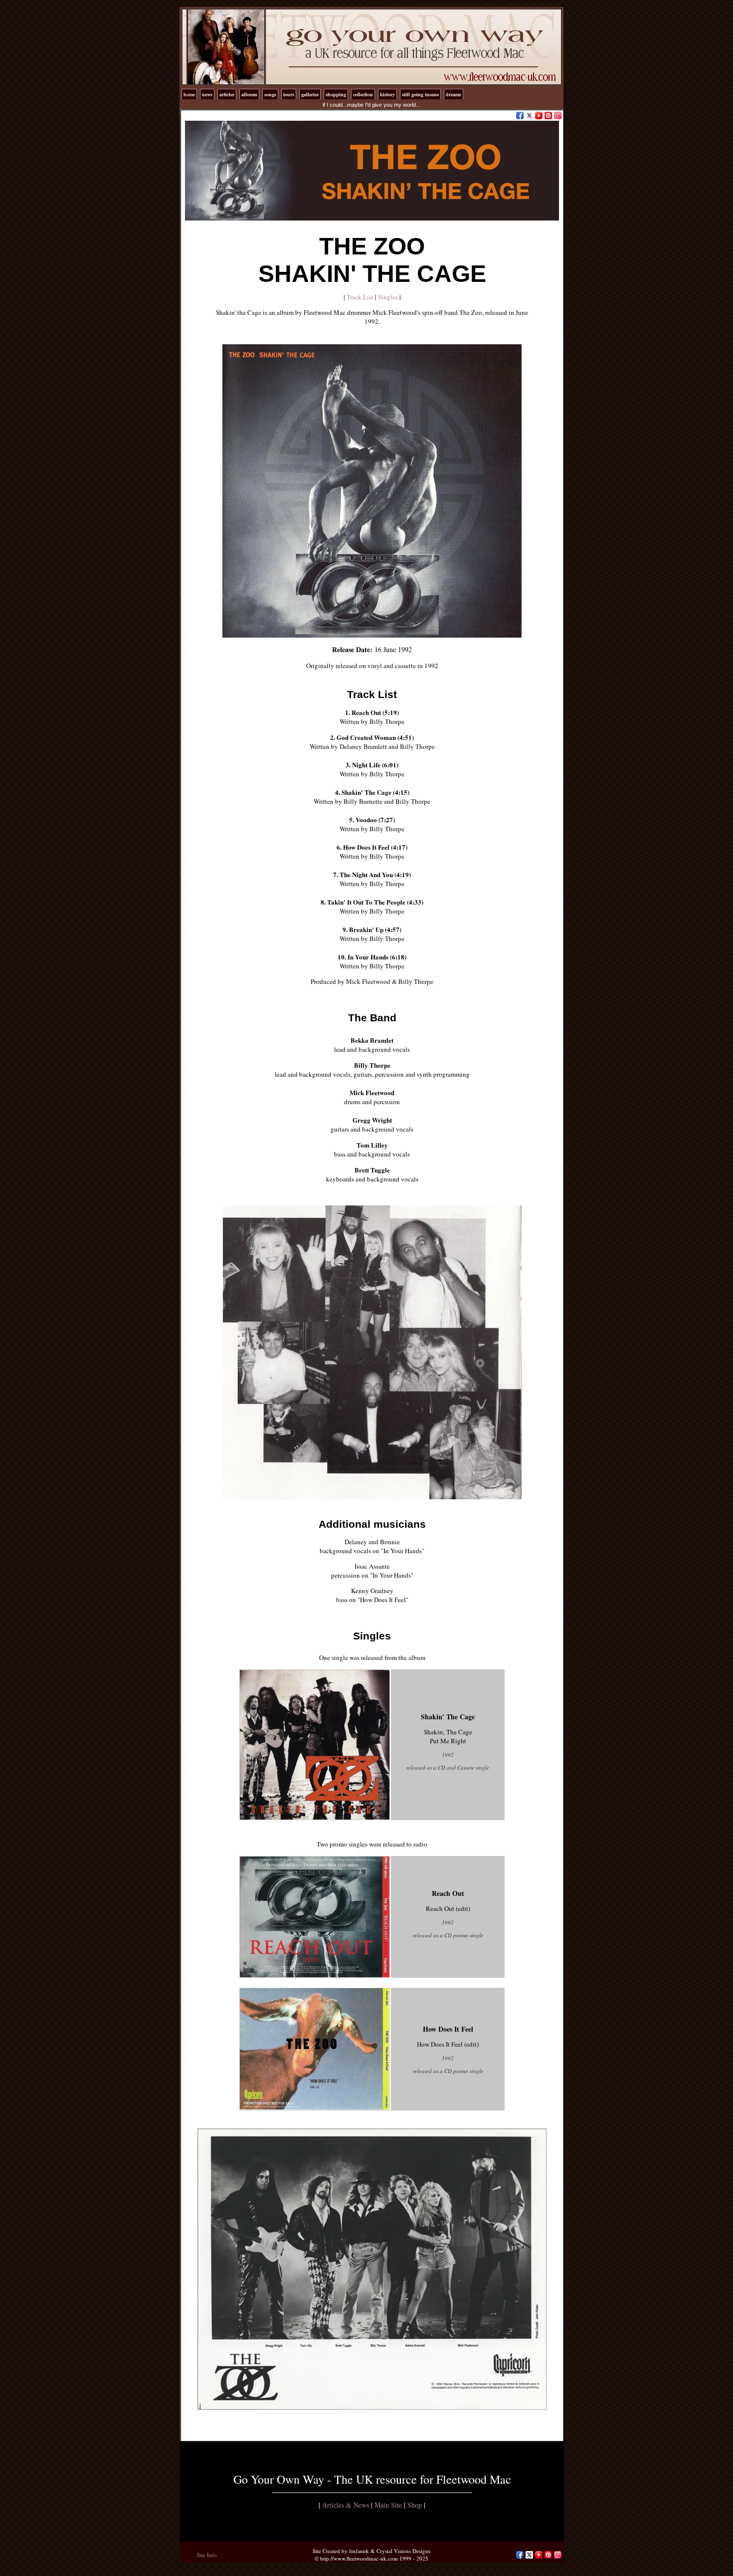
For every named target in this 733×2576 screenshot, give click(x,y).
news (207, 94)
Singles (388, 297)
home (189, 94)
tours (289, 94)
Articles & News (346, 2505)
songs (270, 94)
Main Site (388, 2505)
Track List (361, 297)
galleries (310, 94)
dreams (454, 94)
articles (227, 94)
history (387, 94)
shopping (336, 94)
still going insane (420, 94)
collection (363, 94)
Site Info (207, 2555)
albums (249, 94)
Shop (415, 2505)
